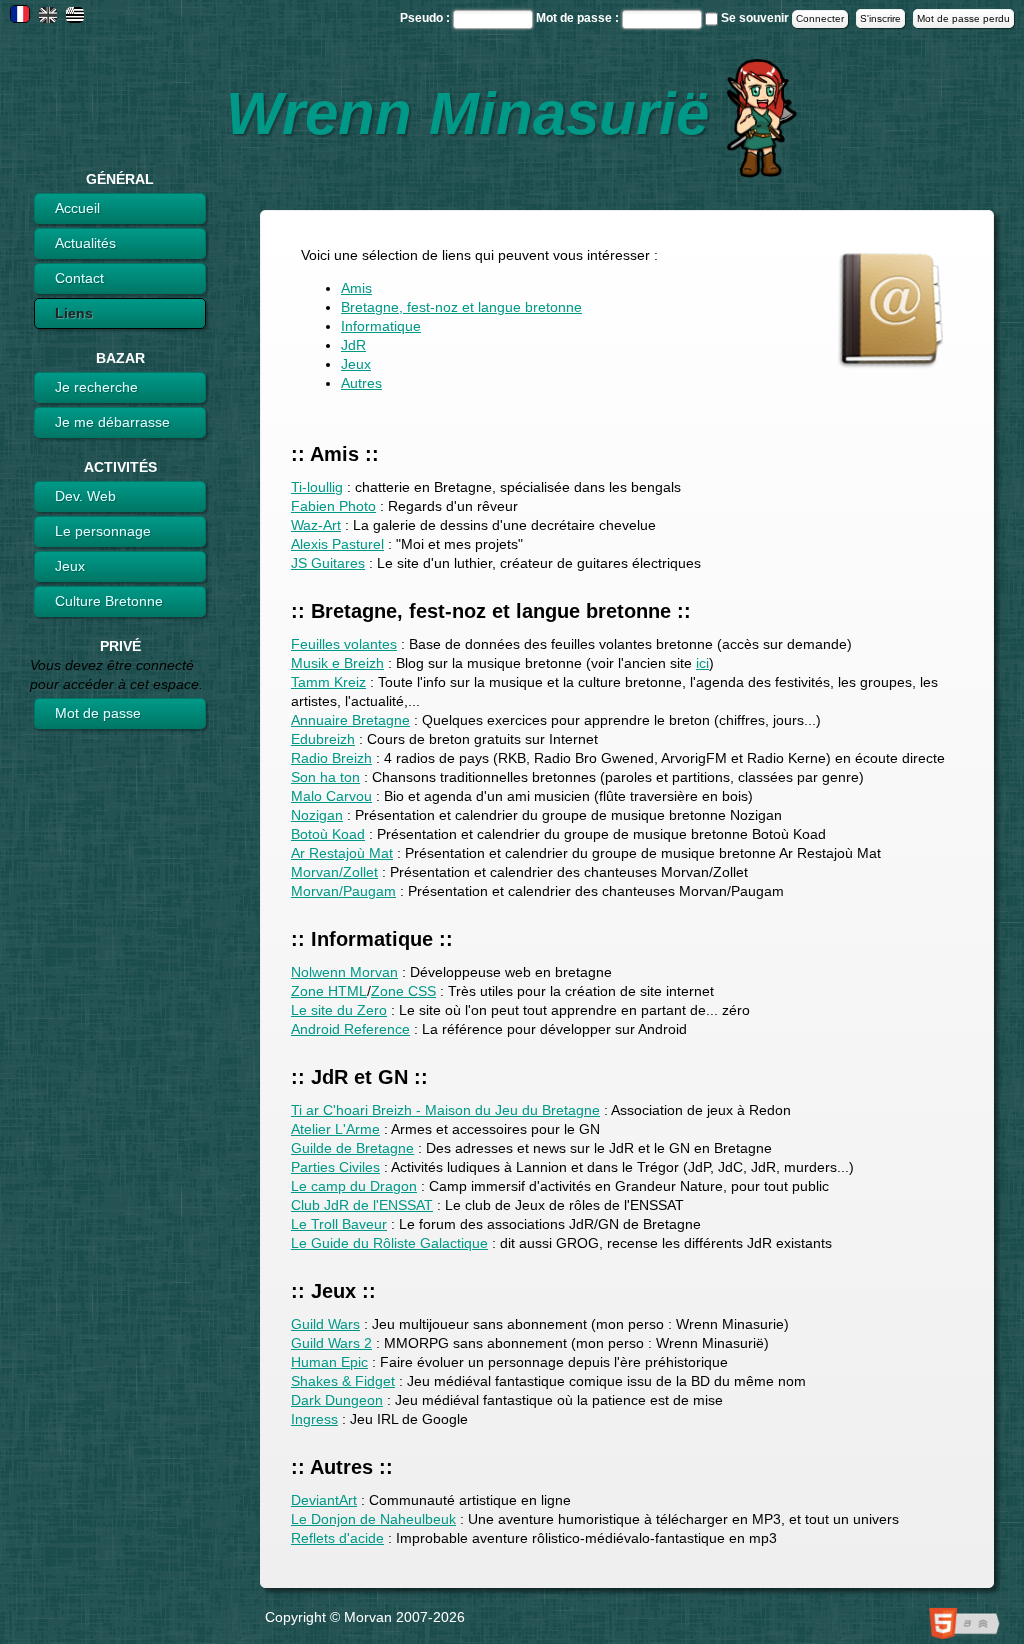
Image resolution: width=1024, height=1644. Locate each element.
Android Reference (350, 1029)
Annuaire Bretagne (350, 720)
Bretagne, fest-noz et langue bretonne (461, 307)
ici (702, 663)
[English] (48, 17)
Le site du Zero (339, 1010)
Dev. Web (85, 496)
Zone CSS (403, 991)
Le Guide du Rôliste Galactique (389, 1243)
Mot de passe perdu (963, 18)
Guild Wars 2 (331, 1343)
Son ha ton (325, 777)
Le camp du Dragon (354, 1186)
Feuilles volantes (344, 644)
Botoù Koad (328, 834)
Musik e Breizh (337, 663)
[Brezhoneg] (75, 17)
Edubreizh (323, 739)
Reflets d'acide (337, 1538)
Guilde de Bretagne (352, 1148)
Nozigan (317, 815)
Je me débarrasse (112, 422)
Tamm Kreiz (328, 682)
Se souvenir (755, 18)
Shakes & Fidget (343, 1381)
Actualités (85, 243)
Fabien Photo (333, 506)
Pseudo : (426, 18)
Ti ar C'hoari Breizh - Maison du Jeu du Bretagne (445, 1110)
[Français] (20, 16)
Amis (356, 288)
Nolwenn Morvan (344, 972)
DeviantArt (324, 1500)
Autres (361, 383)
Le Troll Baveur (339, 1224)
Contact (79, 278)
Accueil (77, 208)
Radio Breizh (331, 758)
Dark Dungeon (337, 1400)
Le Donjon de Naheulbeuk (373, 1519)
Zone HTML (329, 991)
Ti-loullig (317, 487)
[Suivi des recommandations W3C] (969, 1626)
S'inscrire (880, 18)
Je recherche (96, 387)
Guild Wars (325, 1324)
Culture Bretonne (109, 601)
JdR (353, 345)
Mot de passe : (579, 18)
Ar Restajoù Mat (342, 853)
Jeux (70, 566)
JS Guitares (328, 563)
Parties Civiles (335, 1167)
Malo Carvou (331, 796)
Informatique (381, 326)
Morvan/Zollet (334, 872)
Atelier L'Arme (335, 1129)
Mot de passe (98, 713)
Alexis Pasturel (337, 544)
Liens (74, 313)
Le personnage (103, 531)
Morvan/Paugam (343, 891)
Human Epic (329, 1362)
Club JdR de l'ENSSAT (362, 1205)
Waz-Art (316, 525)
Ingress (314, 1419)
